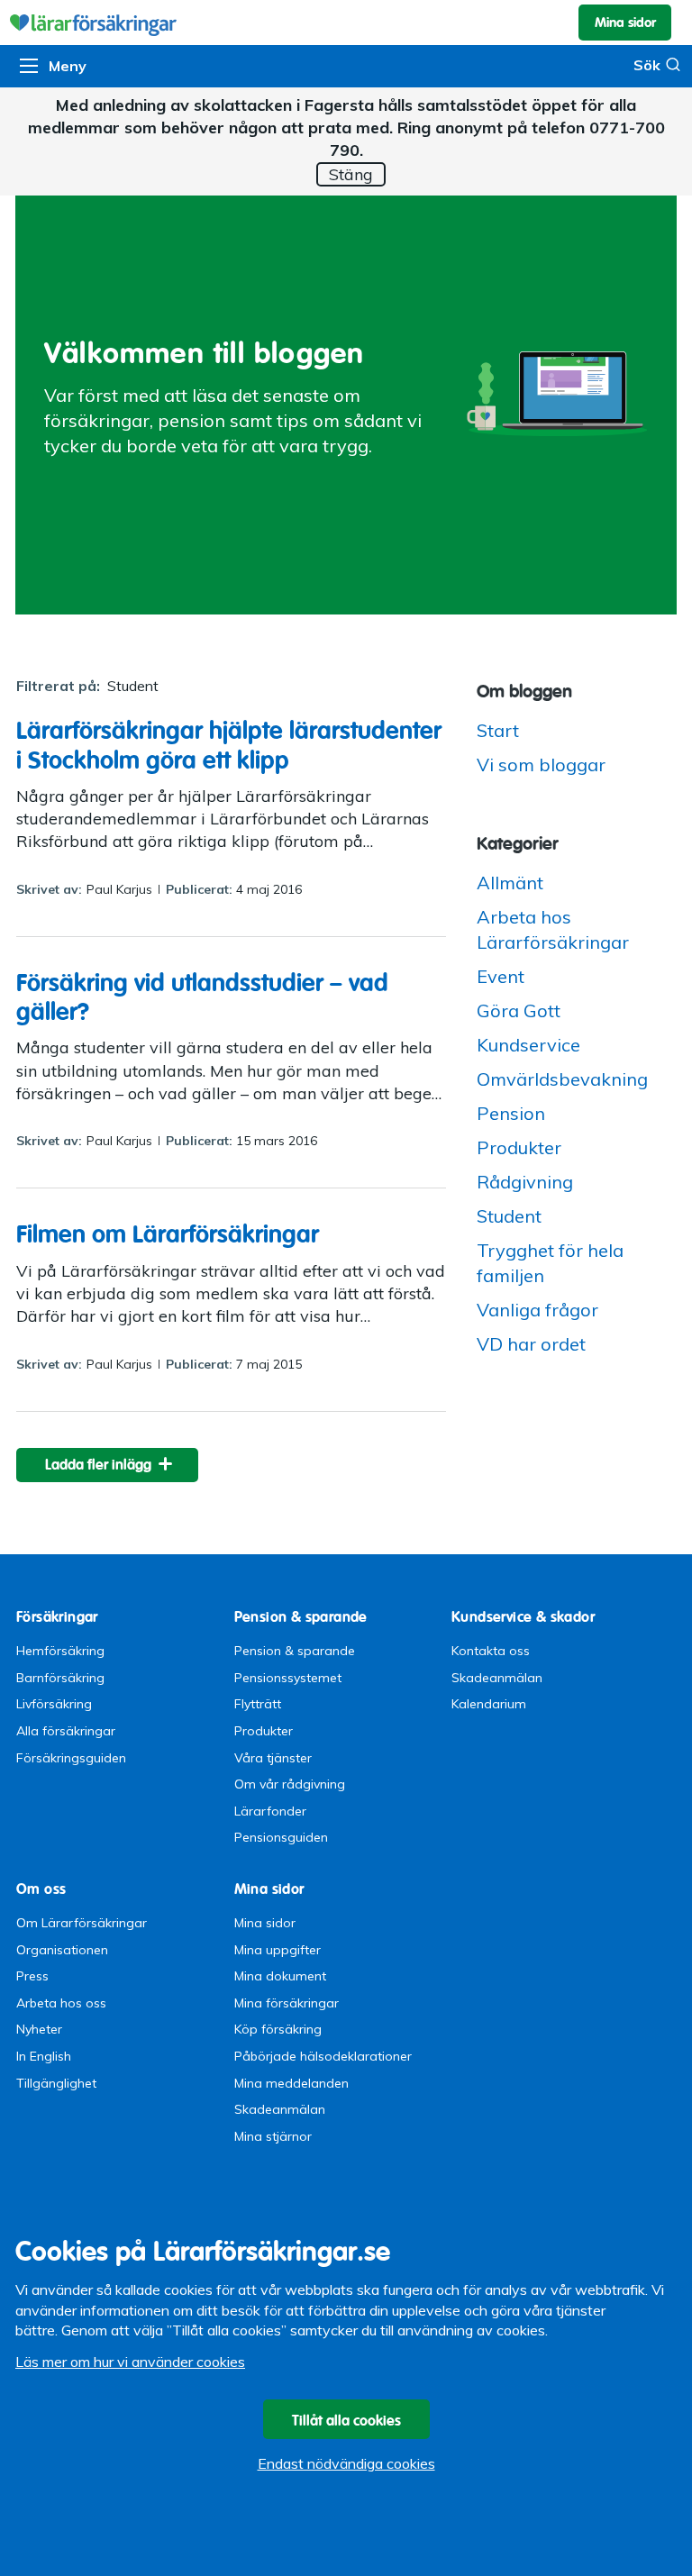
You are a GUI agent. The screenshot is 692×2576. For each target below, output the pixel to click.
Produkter (519, 1147)
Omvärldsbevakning (562, 1079)
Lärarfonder (270, 1811)
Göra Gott (519, 1010)
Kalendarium (489, 1704)
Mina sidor (265, 1923)
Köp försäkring (278, 2029)
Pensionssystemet (288, 1678)
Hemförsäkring (60, 1651)
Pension (511, 1113)
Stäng (351, 174)
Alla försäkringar (66, 1731)
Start (498, 730)
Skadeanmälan (497, 1678)
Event (501, 976)
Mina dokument (280, 1976)
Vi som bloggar (541, 765)
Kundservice (528, 1045)
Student (509, 1216)
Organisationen (62, 1950)
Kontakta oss (491, 1651)
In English (44, 2056)
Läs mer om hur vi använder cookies (130, 2362)
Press (32, 1976)
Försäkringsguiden (71, 1758)
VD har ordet (531, 1344)
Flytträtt (258, 1704)
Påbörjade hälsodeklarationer (323, 2056)
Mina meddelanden (291, 2083)
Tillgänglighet (56, 2083)
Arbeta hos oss (61, 2003)
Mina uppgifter (278, 1950)
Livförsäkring (54, 1704)
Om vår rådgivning (290, 1784)
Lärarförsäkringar (346, 23)
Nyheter (39, 2029)
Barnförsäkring (60, 1678)
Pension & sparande (295, 1651)
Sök (647, 65)
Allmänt (510, 883)
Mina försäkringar (287, 2003)
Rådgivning (525, 1182)
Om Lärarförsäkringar (82, 1923)
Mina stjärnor (273, 2136)
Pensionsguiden (281, 1837)
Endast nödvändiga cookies (346, 2463)
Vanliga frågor (537, 1310)
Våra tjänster (273, 1758)
